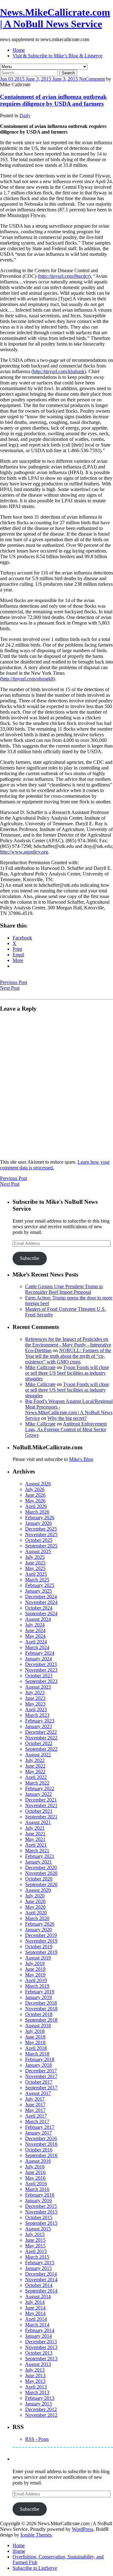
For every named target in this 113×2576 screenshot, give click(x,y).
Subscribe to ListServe (35, 2568)
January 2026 (38, 1523)
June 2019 (35, 1969)
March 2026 (37, 1512)
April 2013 (36, 2387)
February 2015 (40, 2263)
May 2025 (35, 1568)
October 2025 (39, 1540)
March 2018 (37, 2054)
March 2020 (37, 1918)
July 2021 (35, 1828)
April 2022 (36, 1777)
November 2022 (41, 1738)
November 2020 (41, 1873)
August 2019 (38, 1958)
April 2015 (36, 2251)
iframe (19, 2551)
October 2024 (39, 1608)
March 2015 (37, 2257)
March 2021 (37, 1851)
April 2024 (36, 1642)
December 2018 (41, 2003)
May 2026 (35, 1501)
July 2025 (35, 1557)
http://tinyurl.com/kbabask (59, 371)
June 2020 (35, 1901)
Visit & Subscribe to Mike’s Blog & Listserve (57, 56)
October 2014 (39, 2285)
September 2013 (41, 2359)
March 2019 (37, 1986)
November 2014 (41, 2280)
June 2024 (35, 1630)
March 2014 (37, 2325)
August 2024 (38, 1619)
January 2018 (38, 2065)
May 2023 (35, 1704)
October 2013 (39, 2353)
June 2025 (35, 1563)
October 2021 (39, 1811)
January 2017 (38, 2133)
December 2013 (41, 2342)
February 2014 (40, 2330)
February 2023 (40, 1721)
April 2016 (36, 2184)
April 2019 (36, 1980)
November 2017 (41, 2076)
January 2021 (38, 1862)
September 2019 (41, 1952)
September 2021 (41, 1817)
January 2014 (38, 2336)
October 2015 (39, 2217)
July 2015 (35, 2234)
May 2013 (35, 2381)
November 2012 (41, 2415)
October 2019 (39, 1947)
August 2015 (38, 2229)
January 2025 (38, 1591)
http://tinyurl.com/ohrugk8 (27, 679)
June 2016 (35, 2172)
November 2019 (41, 1941)
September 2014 (41, 2291)
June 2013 (35, 2375)
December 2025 (41, 1529)
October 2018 (39, 2014)
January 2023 (38, 1726)
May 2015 (35, 2246)
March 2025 (37, 1580)
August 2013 (38, 2364)
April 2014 (36, 2319)
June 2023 (35, 1698)
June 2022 (35, 1766)
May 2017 (35, 2110)
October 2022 (39, 1743)
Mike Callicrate (40, 1367)
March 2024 (37, 1647)
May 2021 (35, 1839)
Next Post (10, 988)
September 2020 (41, 1884)
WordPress (83, 2529)
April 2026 (36, 1506)
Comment (95, 79)
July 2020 (35, 1896)
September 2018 (41, 2020)
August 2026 (38, 1484)
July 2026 (35, 1489)
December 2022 (41, 1732)
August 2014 (38, 2296)
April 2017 (36, 2116)
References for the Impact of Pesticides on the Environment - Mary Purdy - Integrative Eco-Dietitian (68, 1345)
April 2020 (36, 1913)
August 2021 (38, 1822)
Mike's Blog (81, 1459)
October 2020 (39, 1879)
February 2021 (40, 1856)
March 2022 (37, 1783)
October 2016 (39, 2150)
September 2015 (41, 2223)
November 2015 (41, 2212)
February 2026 (40, 1518)
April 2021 (36, 1845)
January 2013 (38, 2404)
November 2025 (41, 1534)
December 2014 (41, 2274)
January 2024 (38, 1659)
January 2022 (38, 1794)
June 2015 (35, 2240)
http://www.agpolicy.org (24, 852)
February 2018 (40, 2059)
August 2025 (38, 1551)
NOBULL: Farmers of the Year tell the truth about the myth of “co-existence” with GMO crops (68, 1356)
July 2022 (35, 1760)
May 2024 (35, 1636)
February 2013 (40, 2398)
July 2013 (35, 2370)
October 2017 (39, 2082)
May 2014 (35, 2313)
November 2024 (41, 1602)
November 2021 (41, 1805)
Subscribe (30, 1258)
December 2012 (41, 2409)
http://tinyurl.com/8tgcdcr (64, 276)
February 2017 (40, 2127)
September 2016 (41, 2155)
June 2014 (35, 2308)
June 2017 (35, 2105)
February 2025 (40, 1585)
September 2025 (41, 1546)
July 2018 (35, 2031)
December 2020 (41, 1867)
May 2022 (35, 1772)
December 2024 (41, 1597)
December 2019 (41, 1935)
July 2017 (35, 2099)
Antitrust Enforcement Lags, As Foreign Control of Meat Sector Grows (66, 1429)
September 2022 (41, 1749)
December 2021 (41, 1800)
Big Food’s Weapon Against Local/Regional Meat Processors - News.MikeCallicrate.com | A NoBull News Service (69, 1410)
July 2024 (35, 1625)
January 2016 (38, 2200)
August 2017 (38, 2093)
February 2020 (40, 1924)
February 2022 (40, 1788)
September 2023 (41, 1681)
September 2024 (41, 1613)
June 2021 (35, 1834)
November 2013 (41, 2347)
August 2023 (38, 1687)
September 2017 (41, 2088)
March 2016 (37, 2189)
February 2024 (40, 1653)
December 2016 (41, 2138)
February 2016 (40, 2195)
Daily (25, 116)
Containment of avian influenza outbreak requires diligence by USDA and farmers (53, 100)
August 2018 (38, 2026)
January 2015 (38, 2268)
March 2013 (37, 2392)
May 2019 (35, 1975)
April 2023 (36, 1709)
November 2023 (41, 1670)
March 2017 (37, 2121)
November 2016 (41, 2144)
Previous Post (13, 982)
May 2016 (35, 2178)
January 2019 (38, 1997)
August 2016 (38, 2161)
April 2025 (36, 1574)
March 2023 (37, 1715)
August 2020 (38, 1890)
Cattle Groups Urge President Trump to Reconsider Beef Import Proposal (64, 1289)
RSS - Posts (37, 2439)
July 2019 (35, 1963)
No (82, 79)
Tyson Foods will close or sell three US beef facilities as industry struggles (67, 1373)
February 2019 (40, 1992)
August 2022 (38, 1755)
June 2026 (35, 1495)
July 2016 (35, 2167)
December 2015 (41, 2206)
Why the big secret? (67, 1418)
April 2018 (36, 2048)
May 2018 (35, 2042)
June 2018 (35, 2037)
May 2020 (35, 1907)
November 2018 (41, 2009)
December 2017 (41, 2071)
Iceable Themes (36, 2535)
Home (19, 50)
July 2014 (35, 2302)
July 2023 (35, 1693)
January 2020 (38, 1930)
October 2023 (39, 1676)
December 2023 (41, 1664)
